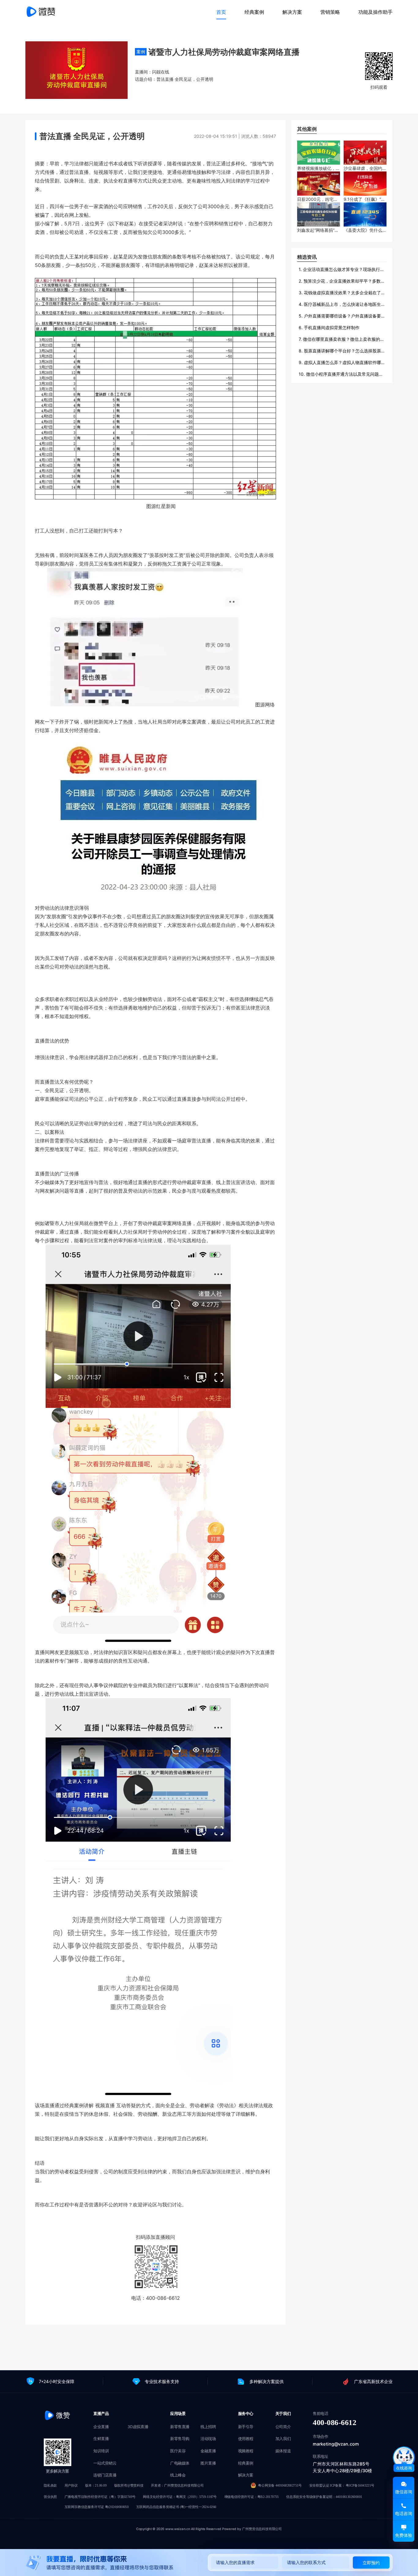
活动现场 (208, 2439)
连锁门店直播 (105, 2475)
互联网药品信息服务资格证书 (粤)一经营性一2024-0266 (176, 2507)
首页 (221, 12)
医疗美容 (178, 2451)
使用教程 (246, 2439)
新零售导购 (180, 2439)
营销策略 (330, 12)
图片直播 (208, 2463)
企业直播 (101, 2427)
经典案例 (254, 12)
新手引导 (246, 2427)
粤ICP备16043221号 (360, 2486)
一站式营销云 (105, 2463)
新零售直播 (180, 2427)
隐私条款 (50, 2486)
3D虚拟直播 (138, 2427)
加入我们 (283, 2439)
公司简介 (283, 2427)
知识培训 (101, 2451)
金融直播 (208, 2451)
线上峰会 (178, 2475)
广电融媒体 (180, 2463)
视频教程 (246, 2451)
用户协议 (71, 2486)
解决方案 (292, 12)
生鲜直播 (101, 2439)
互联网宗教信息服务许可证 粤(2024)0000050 (97, 2507)
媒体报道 (283, 2451)
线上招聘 (208, 2427)
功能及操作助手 (375, 12)
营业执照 (50, 2497)
